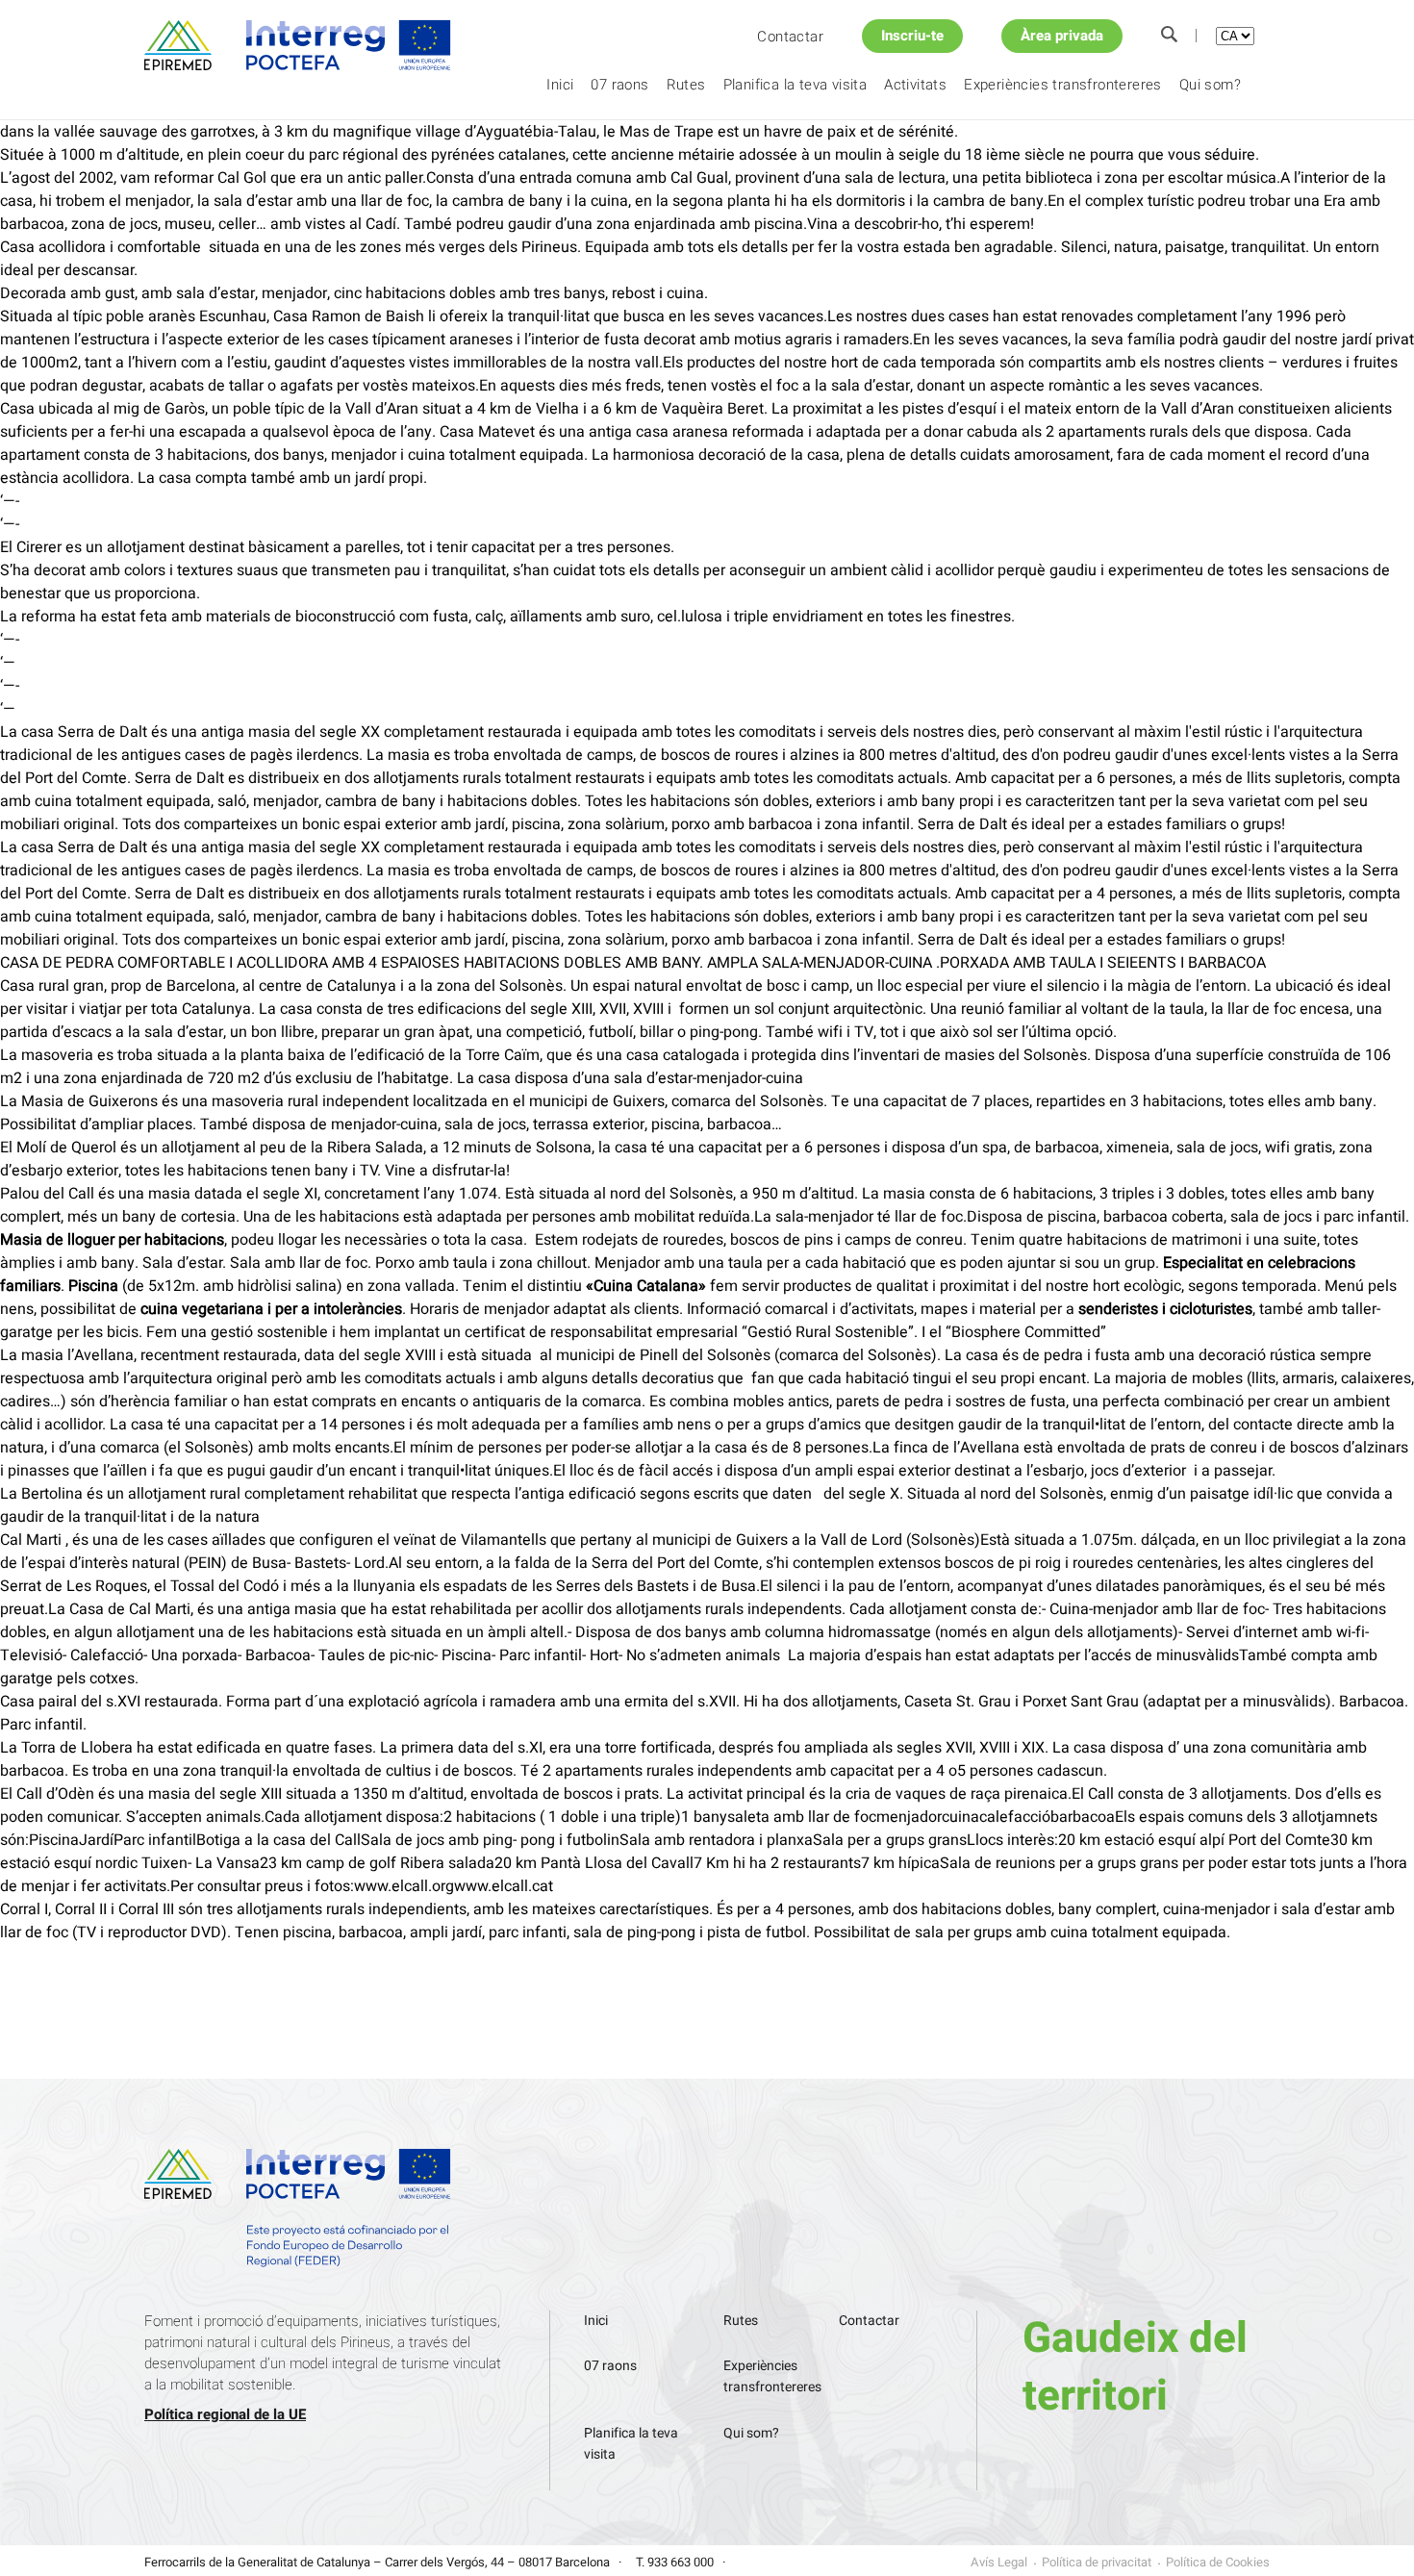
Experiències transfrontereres (1063, 85)
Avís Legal (999, 2562)
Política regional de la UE (225, 2414)
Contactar (790, 37)
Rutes (686, 85)
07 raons (619, 85)
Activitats (915, 85)
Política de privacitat (1097, 2562)
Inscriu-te (912, 36)
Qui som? (1210, 85)
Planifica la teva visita (795, 85)
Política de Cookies (1218, 2562)
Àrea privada (1062, 36)
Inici (560, 85)
